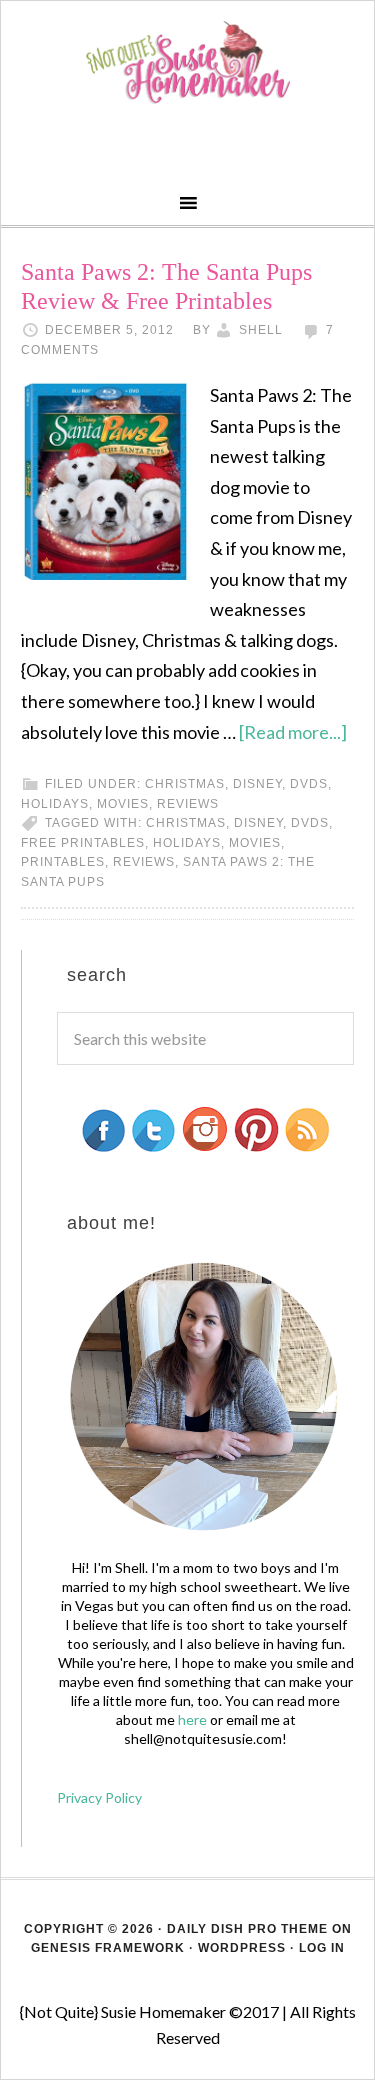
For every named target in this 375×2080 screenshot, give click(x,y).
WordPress (242, 1948)
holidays (55, 804)
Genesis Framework (108, 1948)
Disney (257, 784)
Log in (322, 1948)
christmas (186, 823)
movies (123, 804)
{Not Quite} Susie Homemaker (187, 62)
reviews (188, 804)
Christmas (185, 784)
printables (63, 862)
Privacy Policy (99, 1797)
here (192, 1719)
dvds (309, 784)
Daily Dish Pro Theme (247, 1929)
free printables (83, 843)
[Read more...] (293, 732)
